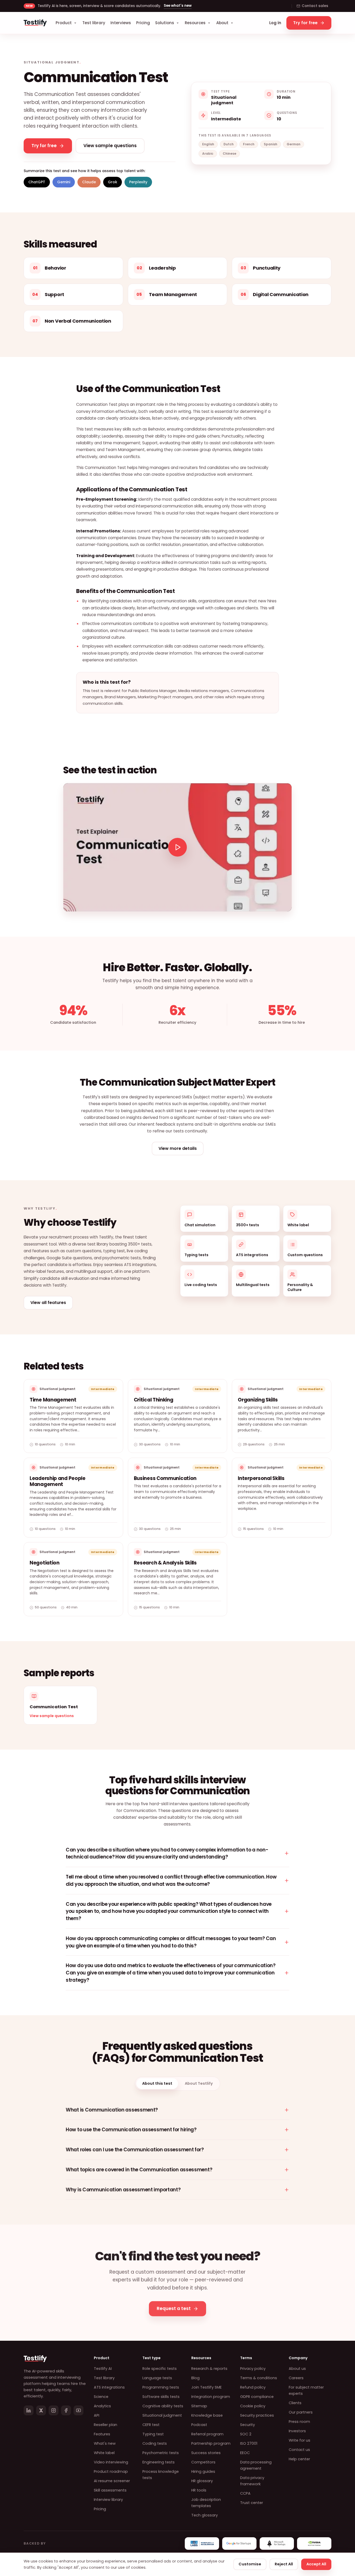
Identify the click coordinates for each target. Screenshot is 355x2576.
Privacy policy (253, 2369)
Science (101, 2397)
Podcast (199, 2425)
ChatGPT (37, 182)
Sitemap (199, 2406)
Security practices (257, 2415)
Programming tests (161, 2387)
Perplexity (138, 182)
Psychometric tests (161, 2453)
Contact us (299, 2450)
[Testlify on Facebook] (66, 2410)
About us (297, 2369)
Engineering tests (159, 2462)
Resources (195, 23)
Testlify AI (103, 2369)
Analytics (102, 2406)
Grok (113, 182)
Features (102, 2434)
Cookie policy (253, 2406)
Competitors (203, 2462)
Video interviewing (111, 2462)
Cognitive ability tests (163, 2406)
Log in (275, 23)
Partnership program (211, 2443)
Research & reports (209, 2369)
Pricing (143, 23)
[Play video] (177, 847)
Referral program (207, 2434)
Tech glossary (205, 2515)
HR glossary (202, 2481)
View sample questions (52, 1716)
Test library (94, 23)
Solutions (165, 23)
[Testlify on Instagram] (54, 2410)
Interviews (121, 23)
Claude (89, 182)
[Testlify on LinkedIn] (29, 2410)
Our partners (301, 2412)
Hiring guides (203, 2471)
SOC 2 (246, 2434)
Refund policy (253, 2387)
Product (64, 23)
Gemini (64, 182)
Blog (195, 2378)
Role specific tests (160, 2369)
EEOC (245, 2453)
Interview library (108, 2500)
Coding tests (155, 2443)
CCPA (245, 2493)
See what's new (178, 6)
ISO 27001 (249, 2443)
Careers (296, 2378)
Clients (295, 2403)
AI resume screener (112, 2481)
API (97, 2415)
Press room (299, 2422)
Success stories (206, 2453)
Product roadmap (111, 2471)
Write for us (300, 2440)
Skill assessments (110, 2490)
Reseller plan (106, 2425)
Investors (297, 2431)
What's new (105, 2443)
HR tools (199, 2490)
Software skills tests (161, 2397)
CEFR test (151, 2425)
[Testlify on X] (41, 2410)
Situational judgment (162, 2415)
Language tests (157, 2378)
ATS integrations (109, 2387)
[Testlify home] (35, 23)
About (222, 23)
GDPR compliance (257, 2397)
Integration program (211, 2397)
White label (104, 2453)
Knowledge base (207, 2415)
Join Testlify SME (206, 2387)
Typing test (153, 2434)
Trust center (252, 2503)
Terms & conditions (259, 2378)
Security (248, 2425)
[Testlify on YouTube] (78, 2410)
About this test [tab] (157, 2083)
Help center (299, 2459)
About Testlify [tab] (199, 2083)
